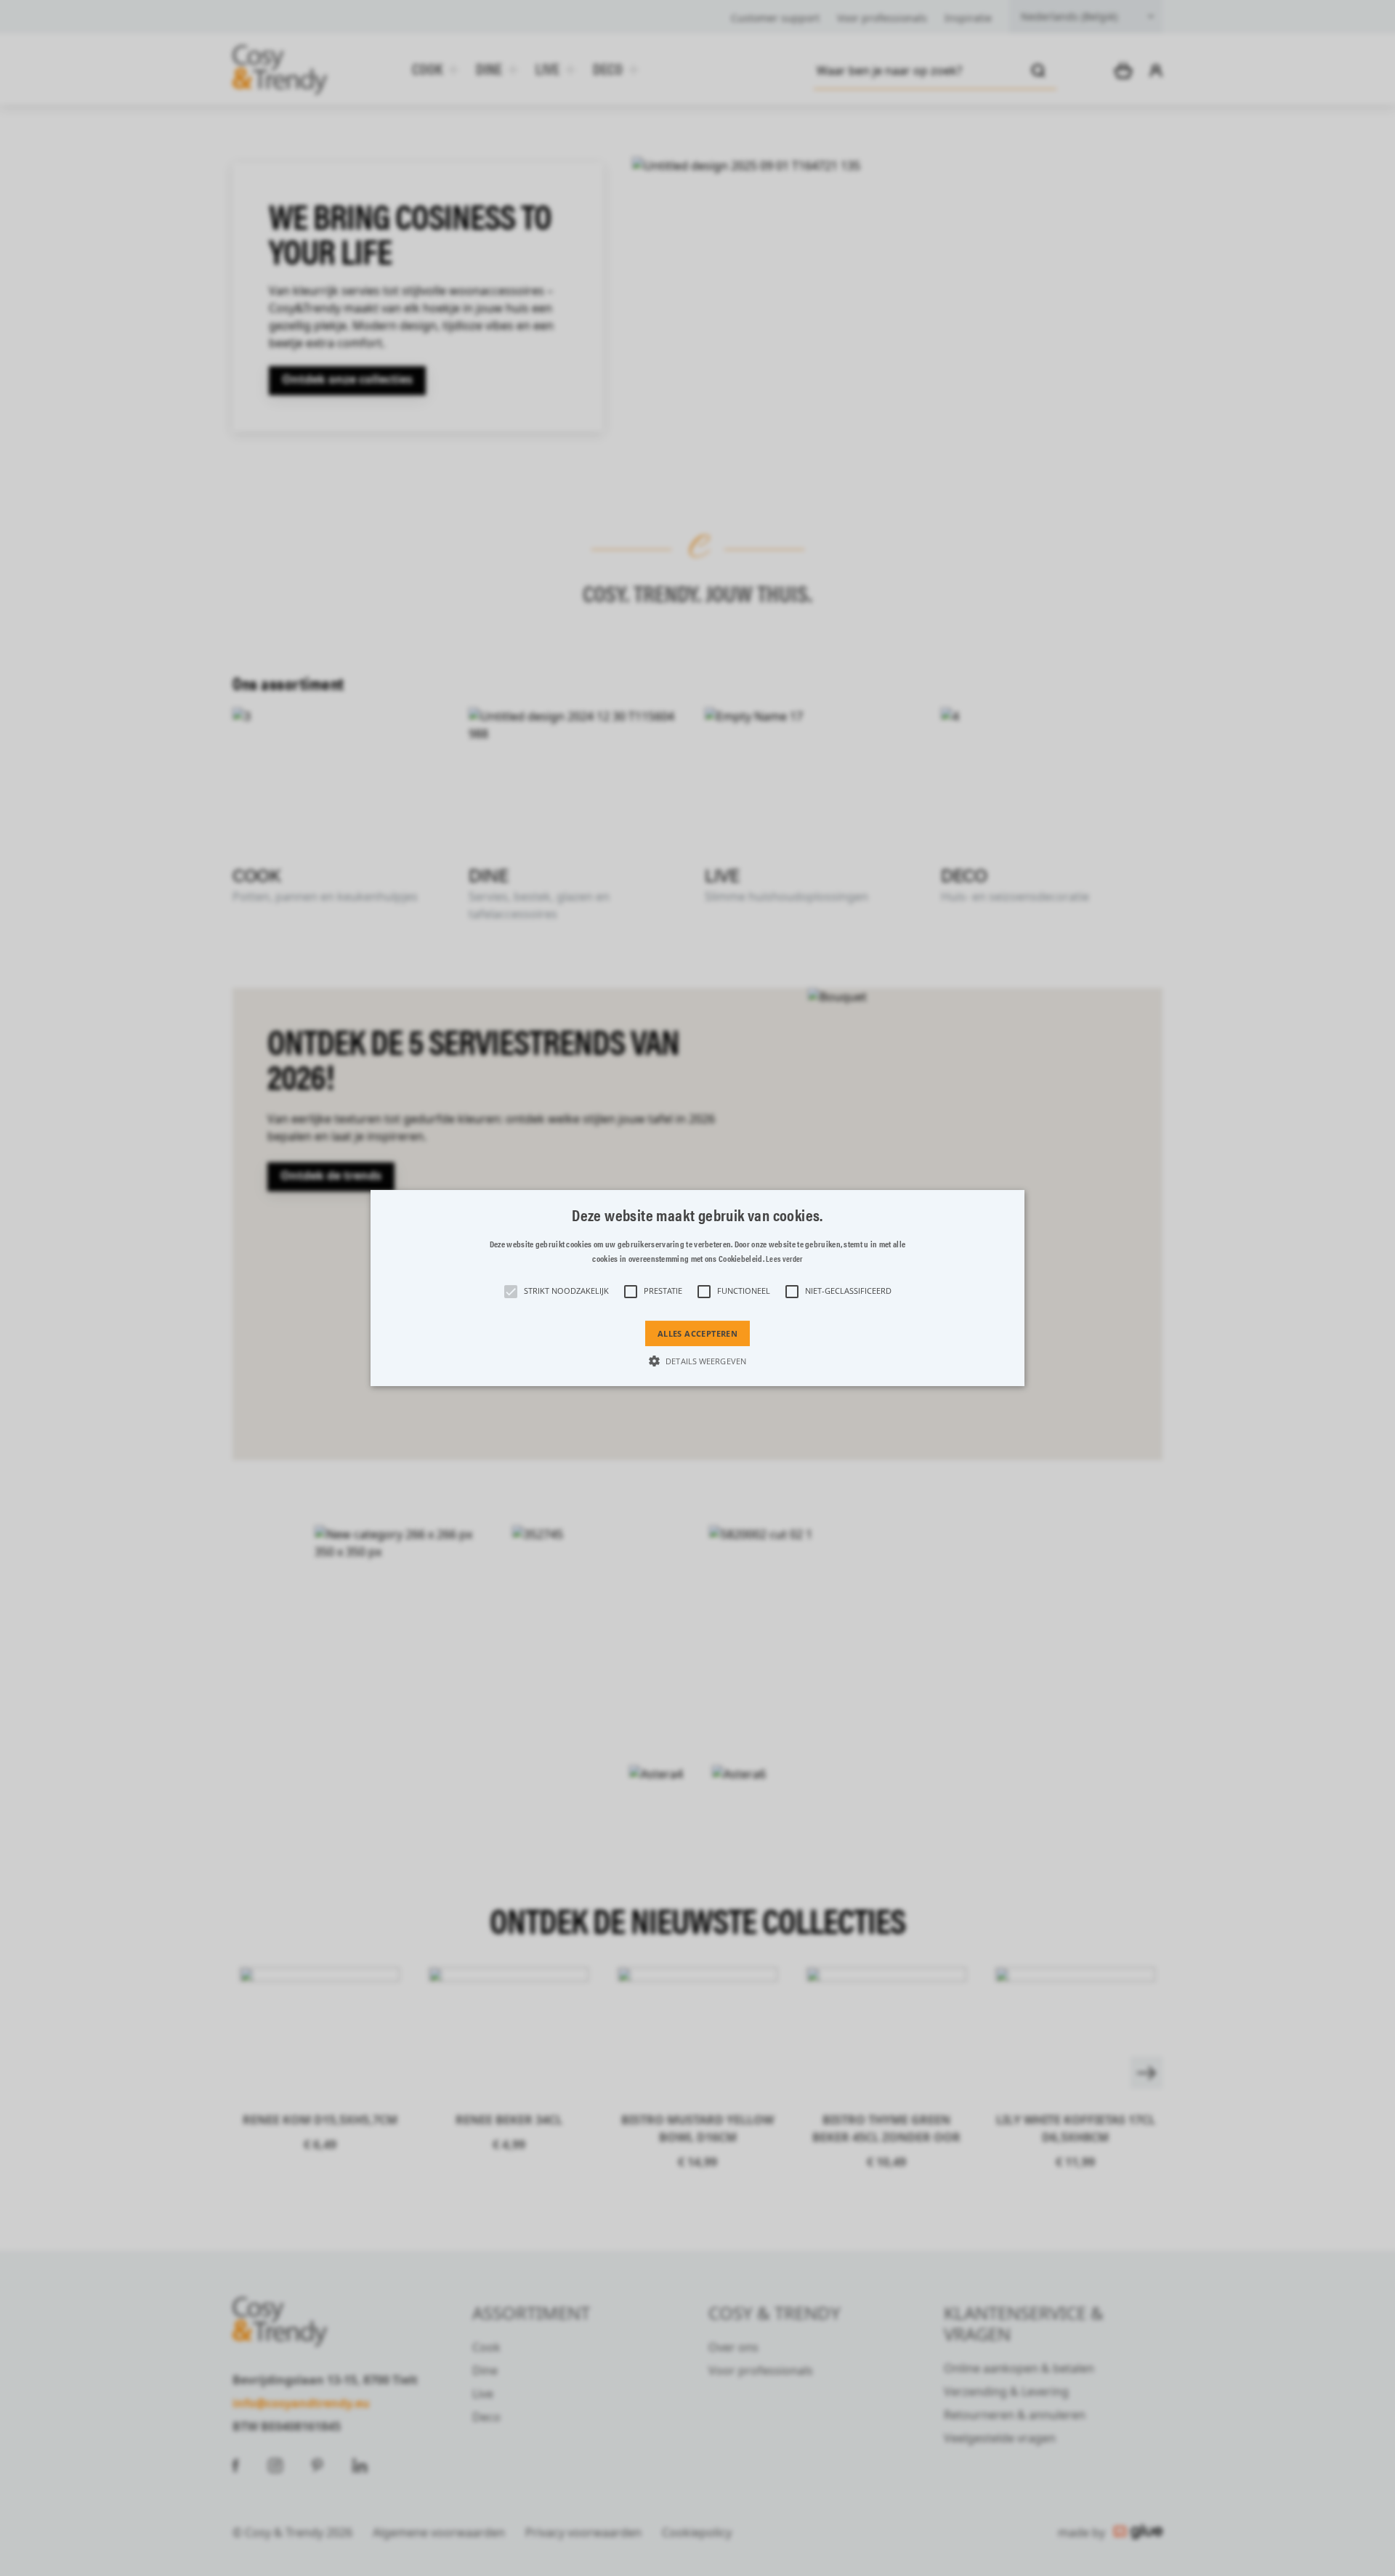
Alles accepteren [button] (697, 1333)
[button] (697, 1288)
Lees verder (784, 1259)
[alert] (697, 1288)
